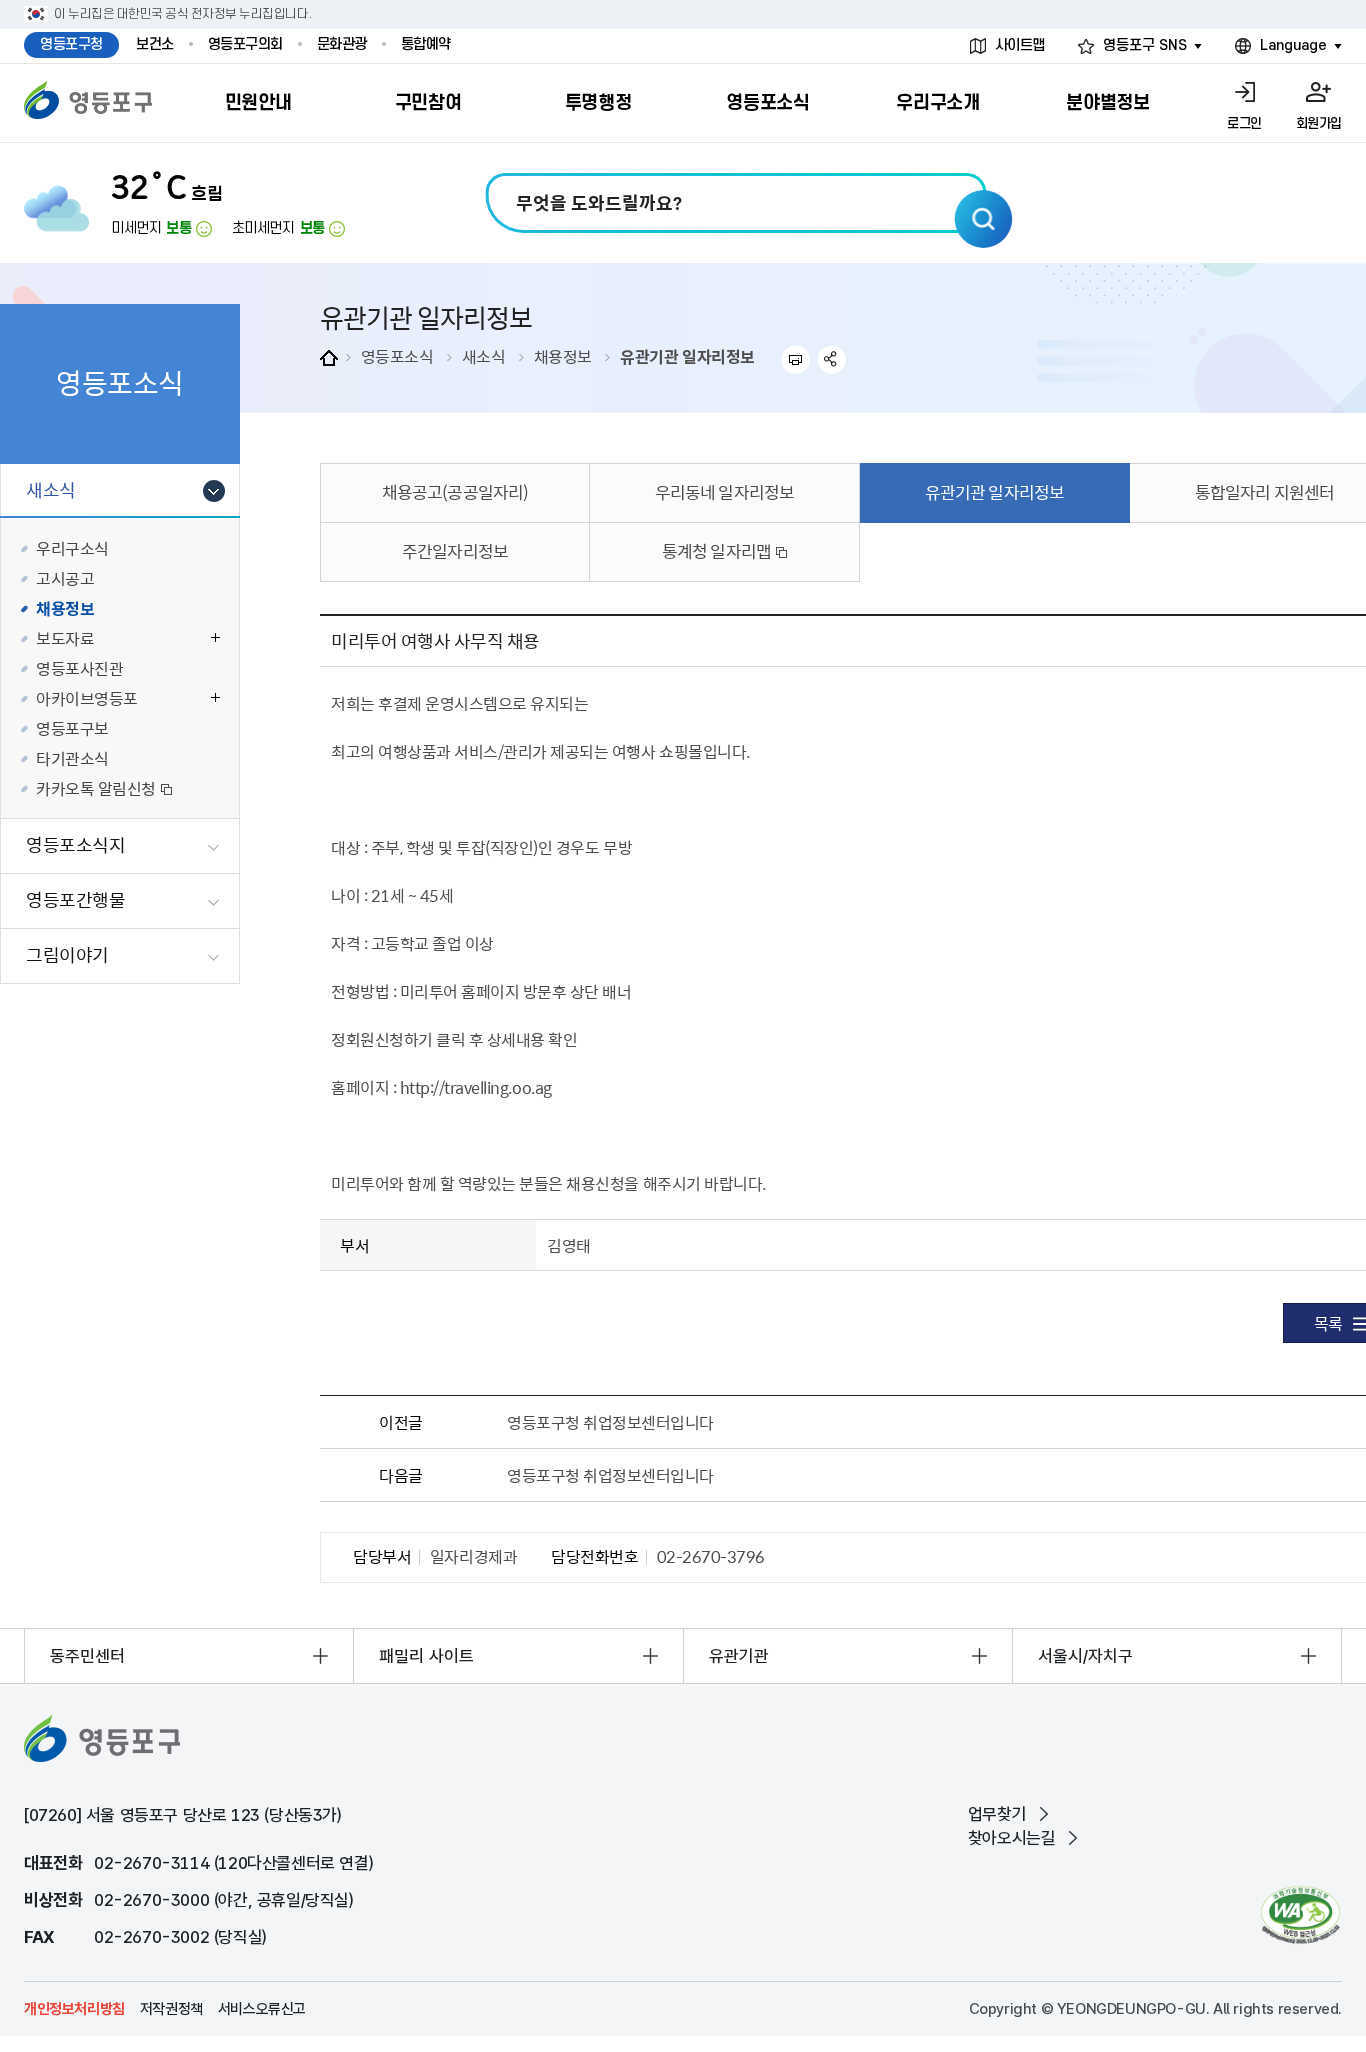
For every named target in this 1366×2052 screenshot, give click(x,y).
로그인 (1244, 123)
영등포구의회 (245, 44)
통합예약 (426, 44)
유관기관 (739, 1656)
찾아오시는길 (1012, 1838)
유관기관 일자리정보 (687, 356)
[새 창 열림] (1300, 1914)
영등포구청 (71, 44)
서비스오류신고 (262, 2009)
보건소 (155, 44)
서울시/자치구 (1085, 1656)
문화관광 (342, 44)
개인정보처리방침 (74, 2009)
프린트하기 (795, 359)
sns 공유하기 (832, 359)
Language (1293, 45)
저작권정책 (171, 2009)
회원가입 (1319, 123)
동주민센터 (87, 1656)
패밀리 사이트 (426, 1656)
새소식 (484, 356)
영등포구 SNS (1145, 45)
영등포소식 (397, 356)
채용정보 (563, 356)
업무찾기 (997, 1814)
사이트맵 (1020, 45)
